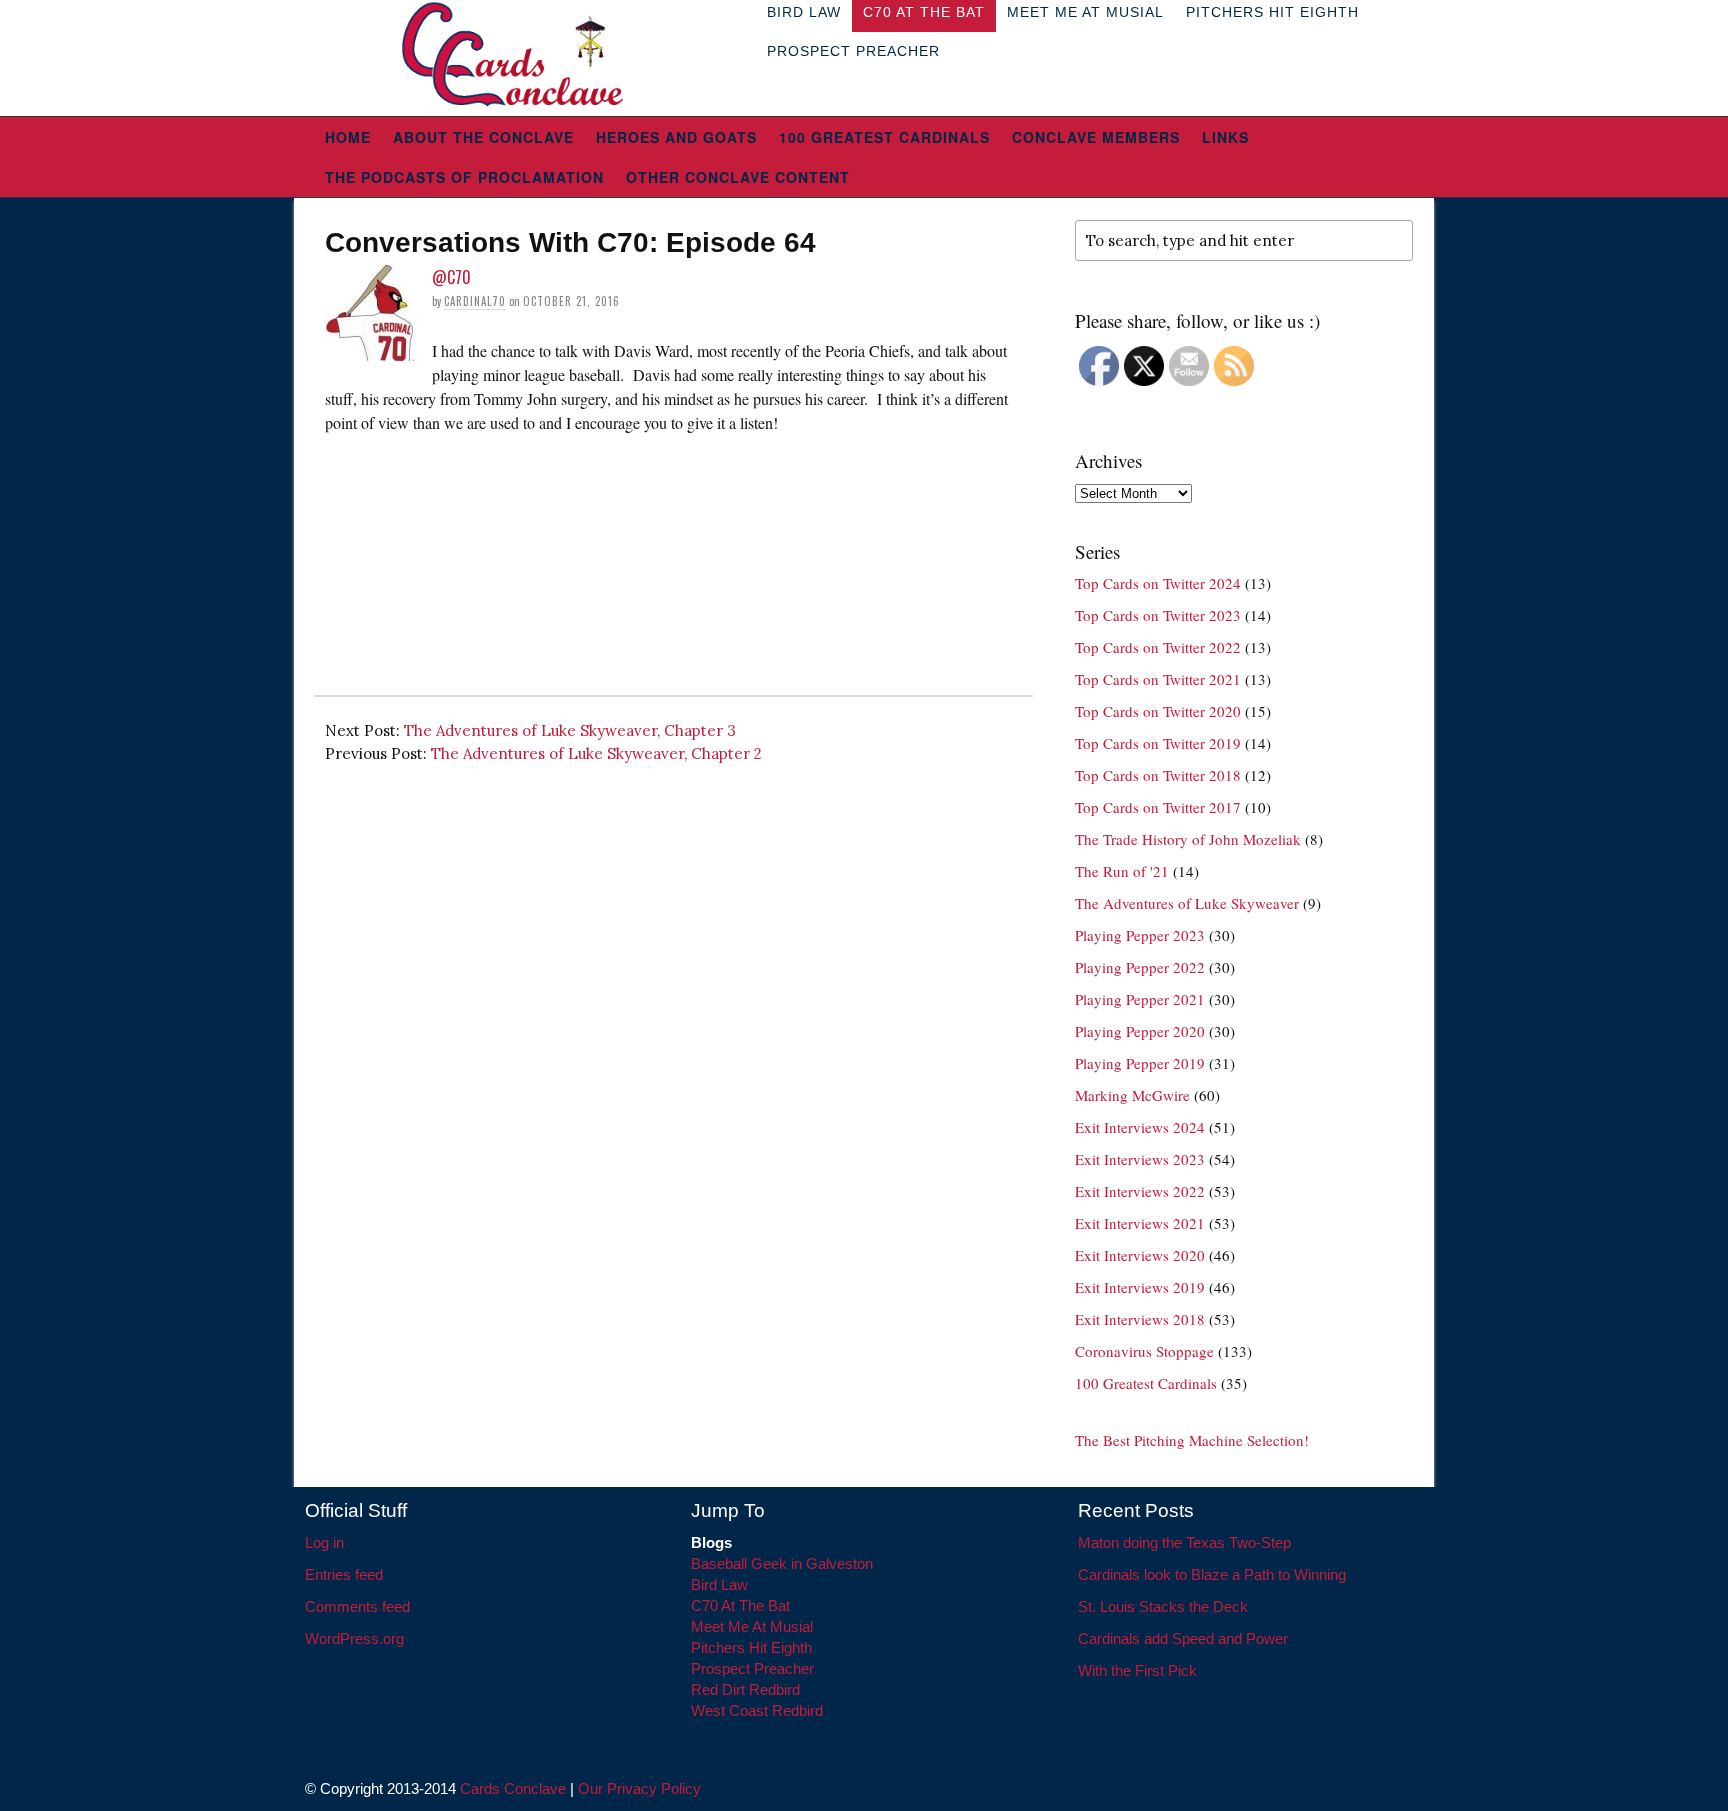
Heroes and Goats (676, 137)
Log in (324, 1542)
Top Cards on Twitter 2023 (1158, 615)
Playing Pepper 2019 (1140, 1063)
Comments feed (357, 1606)
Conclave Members (1096, 137)
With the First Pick (1137, 1670)
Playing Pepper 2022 (1140, 967)
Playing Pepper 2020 (1140, 1031)
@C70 (451, 277)
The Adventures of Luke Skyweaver (1187, 903)
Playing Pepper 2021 (1140, 999)
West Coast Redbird (757, 1710)
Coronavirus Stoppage (1144, 1351)
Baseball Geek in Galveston (782, 1563)
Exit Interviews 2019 (1140, 1287)
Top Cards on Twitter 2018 (1158, 775)
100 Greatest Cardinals (884, 137)
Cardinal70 (475, 301)
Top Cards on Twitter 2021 (1158, 679)
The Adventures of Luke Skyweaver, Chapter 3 (570, 730)
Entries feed (344, 1574)
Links (1225, 137)
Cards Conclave (513, 1788)
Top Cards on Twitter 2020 (1158, 711)
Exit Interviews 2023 (1140, 1159)
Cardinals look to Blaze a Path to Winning (1212, 1574)
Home (348, 137)
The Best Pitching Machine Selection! (1192, 1440)
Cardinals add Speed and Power (1183, 1638)
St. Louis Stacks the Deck (1163, 1606)
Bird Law (719, 1584)
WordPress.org (354, 1638)
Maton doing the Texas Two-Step (1184, 1542)
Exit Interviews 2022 (1140, 1191)
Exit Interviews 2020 (1140, 1255)
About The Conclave (483, 137)
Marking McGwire (1132, 1095)
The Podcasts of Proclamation (464, 177)
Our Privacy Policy (639, 1788)
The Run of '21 (1122, 871)
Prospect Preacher (853, 51)
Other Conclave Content (738, 177)
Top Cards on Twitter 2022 (1158, 647)
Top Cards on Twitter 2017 (1158, 807)
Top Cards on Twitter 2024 (1158, 583)
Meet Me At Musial (752, 1626)
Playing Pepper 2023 (1140, 935)
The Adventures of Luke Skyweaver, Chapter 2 (596, 753)
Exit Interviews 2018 (1140, 1319)
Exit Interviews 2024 (1140, 1127)
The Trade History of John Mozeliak (1188, 839)
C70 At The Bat (740, 1605)
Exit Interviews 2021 (1140, 1223)
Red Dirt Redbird (745, 1689)
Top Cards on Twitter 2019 (1158, 743)
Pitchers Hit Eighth (751, 1647)
